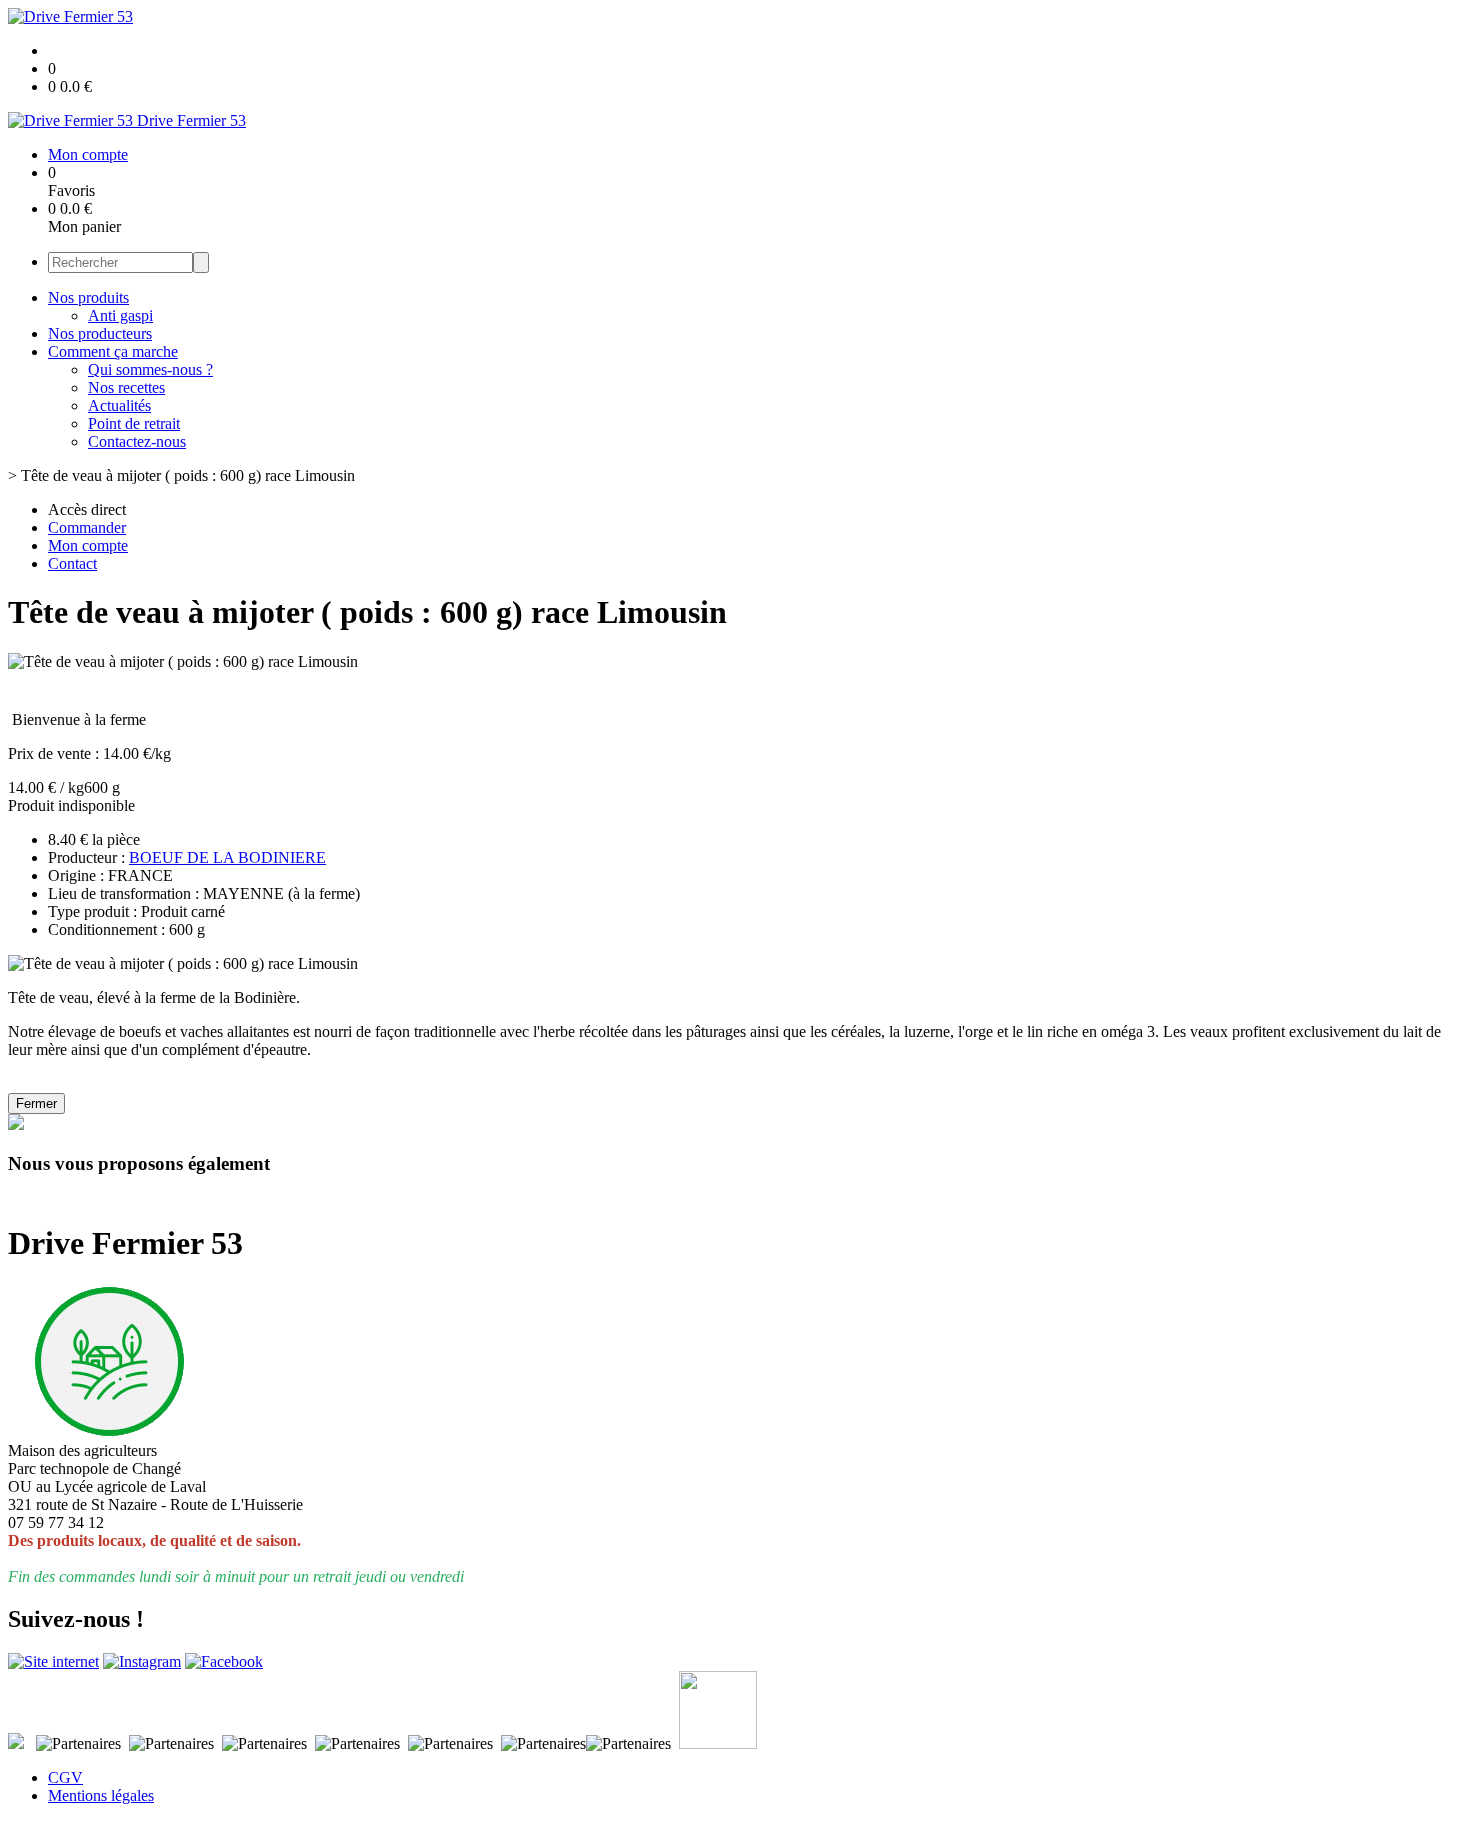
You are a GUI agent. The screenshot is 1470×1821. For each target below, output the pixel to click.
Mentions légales (101, 1795)
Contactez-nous (137, 441)
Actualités (119, 405)
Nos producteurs (100, 333)
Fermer (36, 1103)
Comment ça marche (113, 351)
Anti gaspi (120, 315)
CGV (65, 1777)
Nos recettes (126, 387)
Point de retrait (134, 423)
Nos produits (88, 297)
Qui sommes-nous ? (150, 369)
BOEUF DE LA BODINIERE (227, 857)
